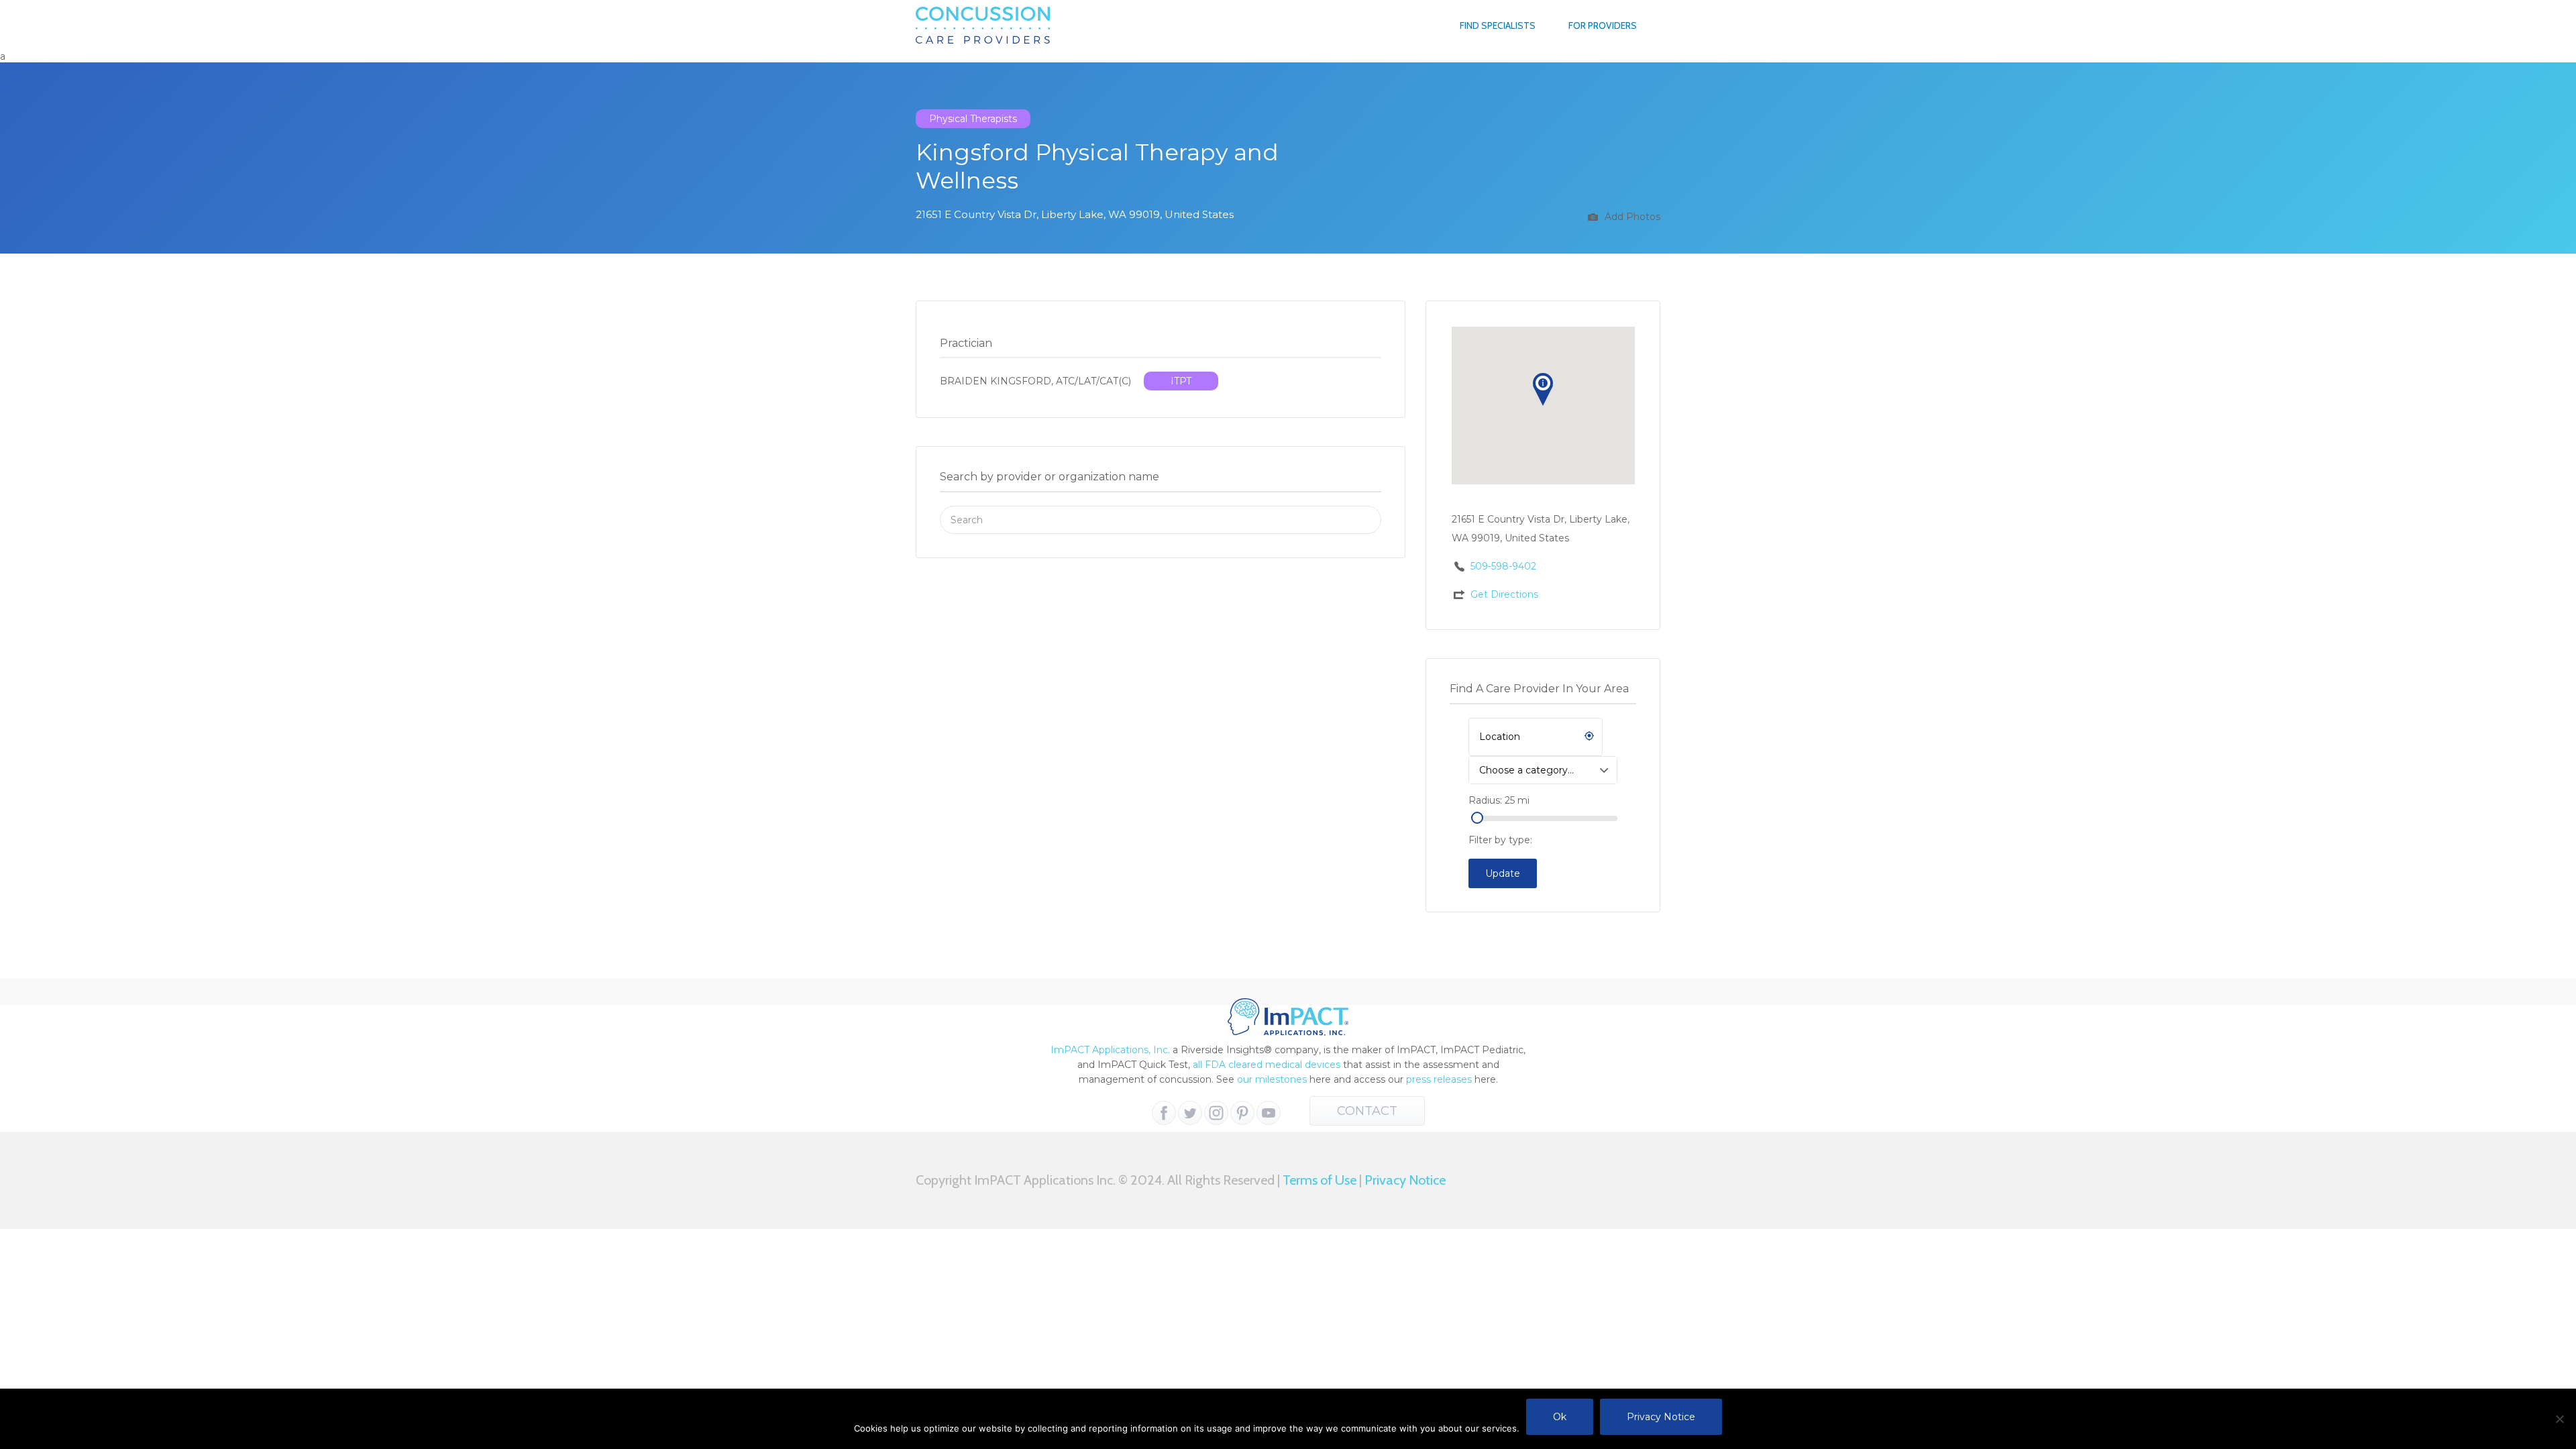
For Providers (1603, 25)
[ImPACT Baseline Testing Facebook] (1164, 1113)
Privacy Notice (1405, 1180)
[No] (2559, 1419)
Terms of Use (1320, 1180)
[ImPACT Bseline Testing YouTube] (1269, 1113)
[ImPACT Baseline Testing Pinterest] (1242, 1113)
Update (1503, 873)
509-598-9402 (1503, 566)
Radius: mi (1499, 800)
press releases (1439, 1079)
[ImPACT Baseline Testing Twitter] (1190, 1113)
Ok (1560, 1417)
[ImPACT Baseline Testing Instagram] (1216, 1113)
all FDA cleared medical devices (1267, 1065)
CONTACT (1367, 1111)
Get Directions (1504, 594)
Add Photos (1631, 217)
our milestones (1273, 1079)
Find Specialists (1498, 25)
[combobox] (1543, 770)
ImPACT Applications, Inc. (1110, 1050)
